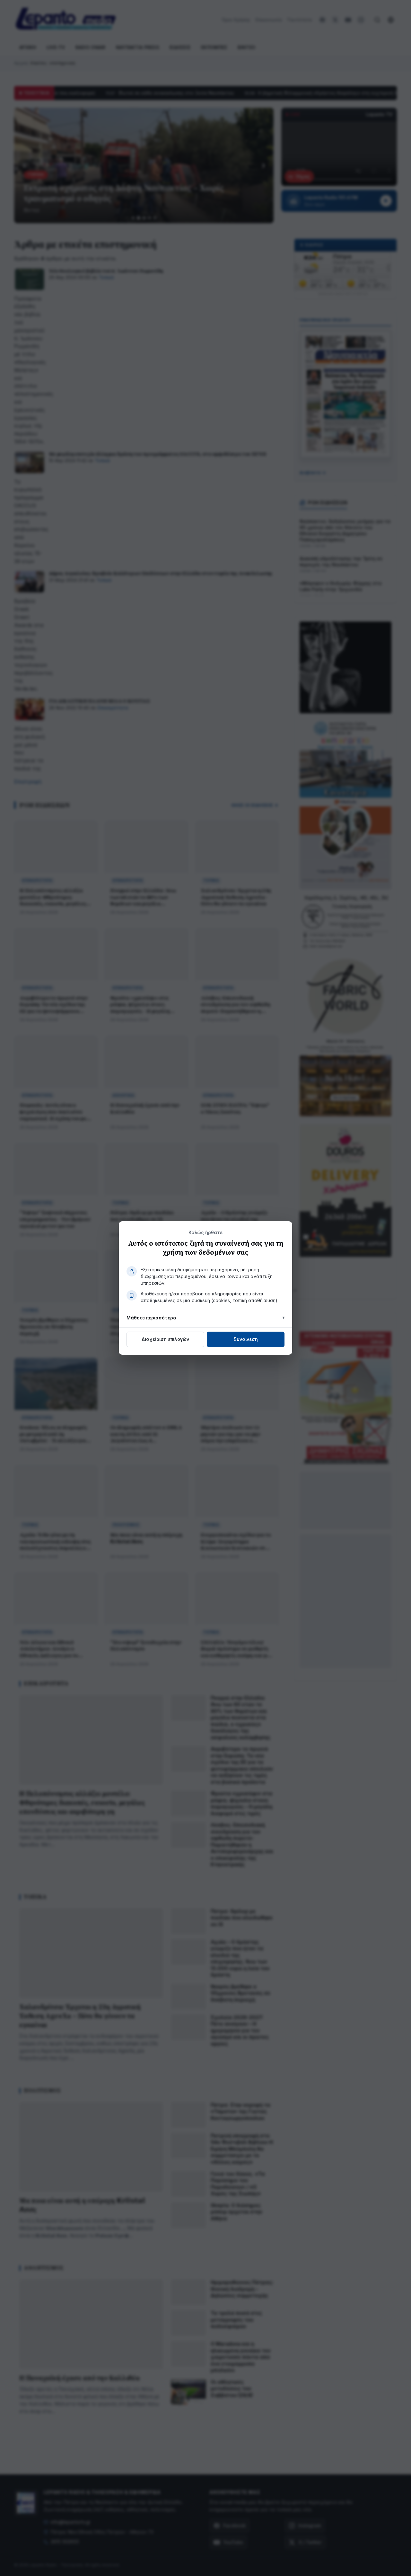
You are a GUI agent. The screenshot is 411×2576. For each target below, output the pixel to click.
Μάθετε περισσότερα (151, 1318)
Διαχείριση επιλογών (165, 1339)
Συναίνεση (246, 1339)
